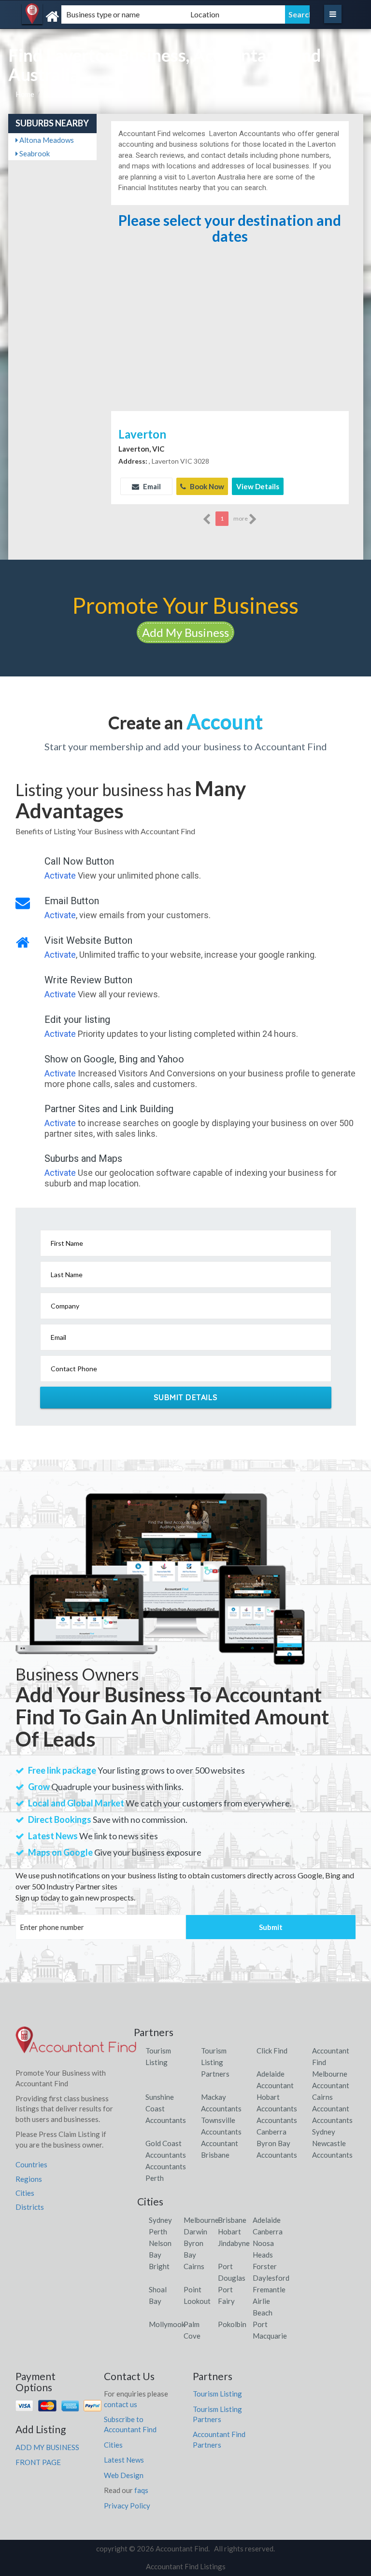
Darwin (195, 2232)
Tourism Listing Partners (215, 2062)
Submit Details (186, 1397)
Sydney (160, 2220)
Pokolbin (232, 2324)
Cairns (194, 2266)
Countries (31, 2164)
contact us (121, 2404)
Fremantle (269, 2289)
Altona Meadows (46, 140)
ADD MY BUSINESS (47, 2447)
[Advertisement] (230, 336)
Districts (30, 2207)
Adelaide (267, 2220)
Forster (265, 2266)
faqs (141, 2490)
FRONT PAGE (38, 2462)
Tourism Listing (217, 2394)
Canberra (268, 2232)
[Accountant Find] (72, 17)
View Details (258, 486)
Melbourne (201, 2220)
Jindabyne (234, 2243)
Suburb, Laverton (71, 94)
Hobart (229, 2232)
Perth (158, 2232)
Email (151, 486)
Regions (29, 2179)
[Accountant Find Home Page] (76, 2044)
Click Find (272, 2051)
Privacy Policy (127, 2506)
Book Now (206, 486)
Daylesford (271, 2278)
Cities (25, 2193)
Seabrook (34, 153)
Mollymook (167, 2324)
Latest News (124, 2460)
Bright (159, 2266)
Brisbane (232, 2220)
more (241, 518)
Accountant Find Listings (186, 2566)
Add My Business (185, 632)
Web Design (124, 2475)
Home (25, 94)
